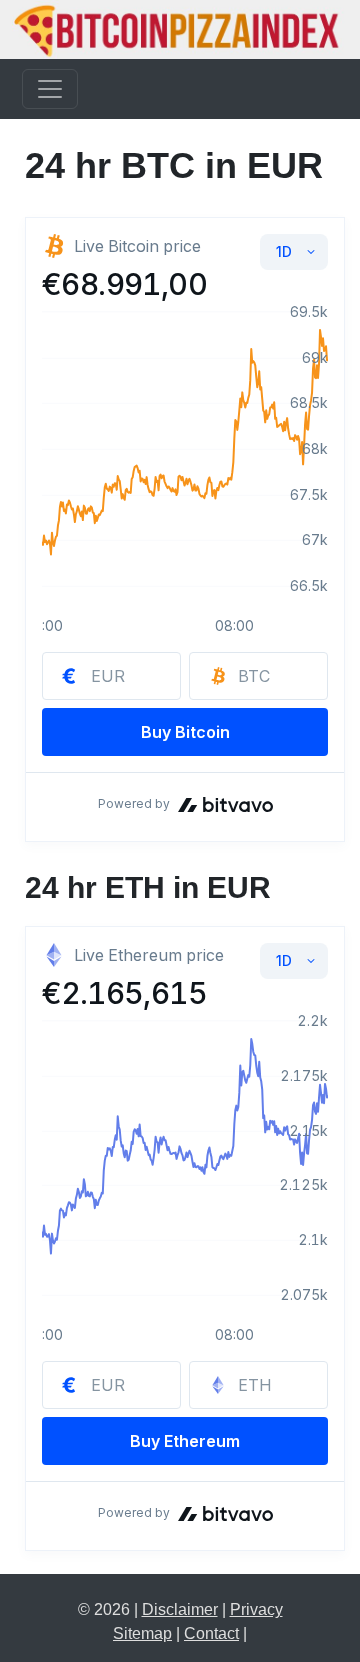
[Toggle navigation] (50, 89)
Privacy (256, 1609)
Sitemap (142, 1633)
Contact (211, 1633)
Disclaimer (180, 1609)
